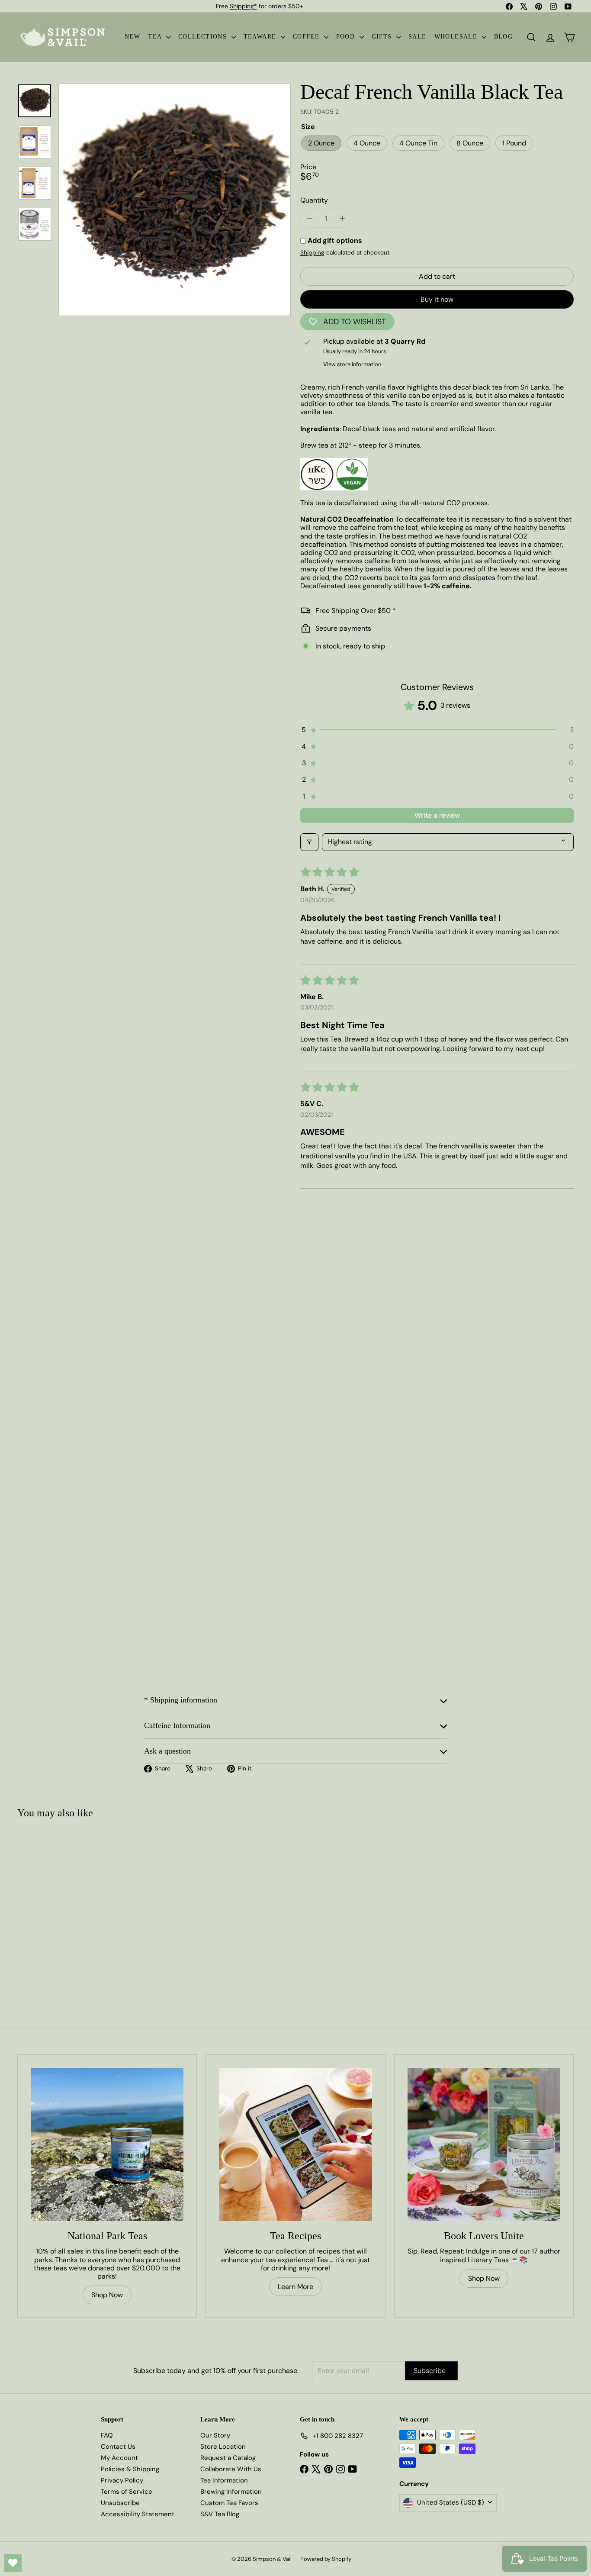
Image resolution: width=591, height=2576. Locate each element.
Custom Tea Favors (229, 2503)
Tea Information (224, 2480)
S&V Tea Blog (220, 2514)
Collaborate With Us (231, 2469)
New (132, 37)
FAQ (107, 2435)
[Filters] (309, 842)
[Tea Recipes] (295, 2144)
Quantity (314, 200)
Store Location (223, 2447)
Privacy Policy (122, 2480)
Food (347, 37)
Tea (156, 37)
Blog (504, 37)
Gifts (383, 37)
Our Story (215, 2435)
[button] (437, 730)
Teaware (261, 37)
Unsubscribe (120, 2503)
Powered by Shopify (326, 2559)
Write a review (437, 815)
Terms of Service (127, 2492)
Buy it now (437, 299)
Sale (418, 37)
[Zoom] (175, 200)
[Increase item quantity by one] (342, 218)
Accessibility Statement (138, 2514)
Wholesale (457, 37)
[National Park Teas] (107, 2144)
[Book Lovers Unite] (484, 2144)
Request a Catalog (228, 2458)
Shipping (312, 253)
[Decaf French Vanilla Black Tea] (64, 1906)
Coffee (307, 37)
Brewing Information (231, 2492)
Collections (204, 37)
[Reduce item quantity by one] (310, 218)
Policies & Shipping (130, 2469)
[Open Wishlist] (13, 2563)
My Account (119, 2458)
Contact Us (118, 2447)
